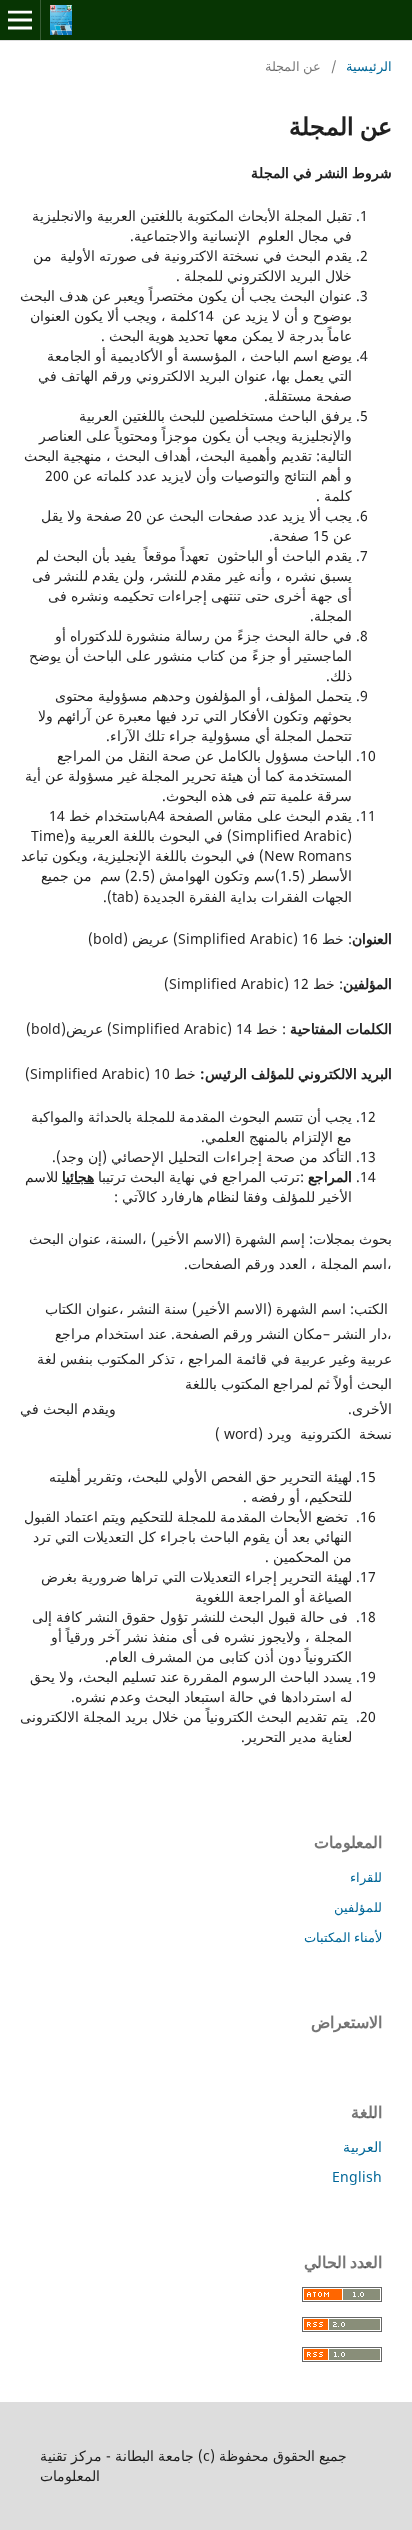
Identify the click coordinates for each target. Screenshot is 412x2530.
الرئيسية (369, 66)
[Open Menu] (20, 20)
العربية (362, 2146)
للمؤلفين (358, 1907)
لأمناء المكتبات (343, 1937)
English (357, 2176)
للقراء (366, 1877)
